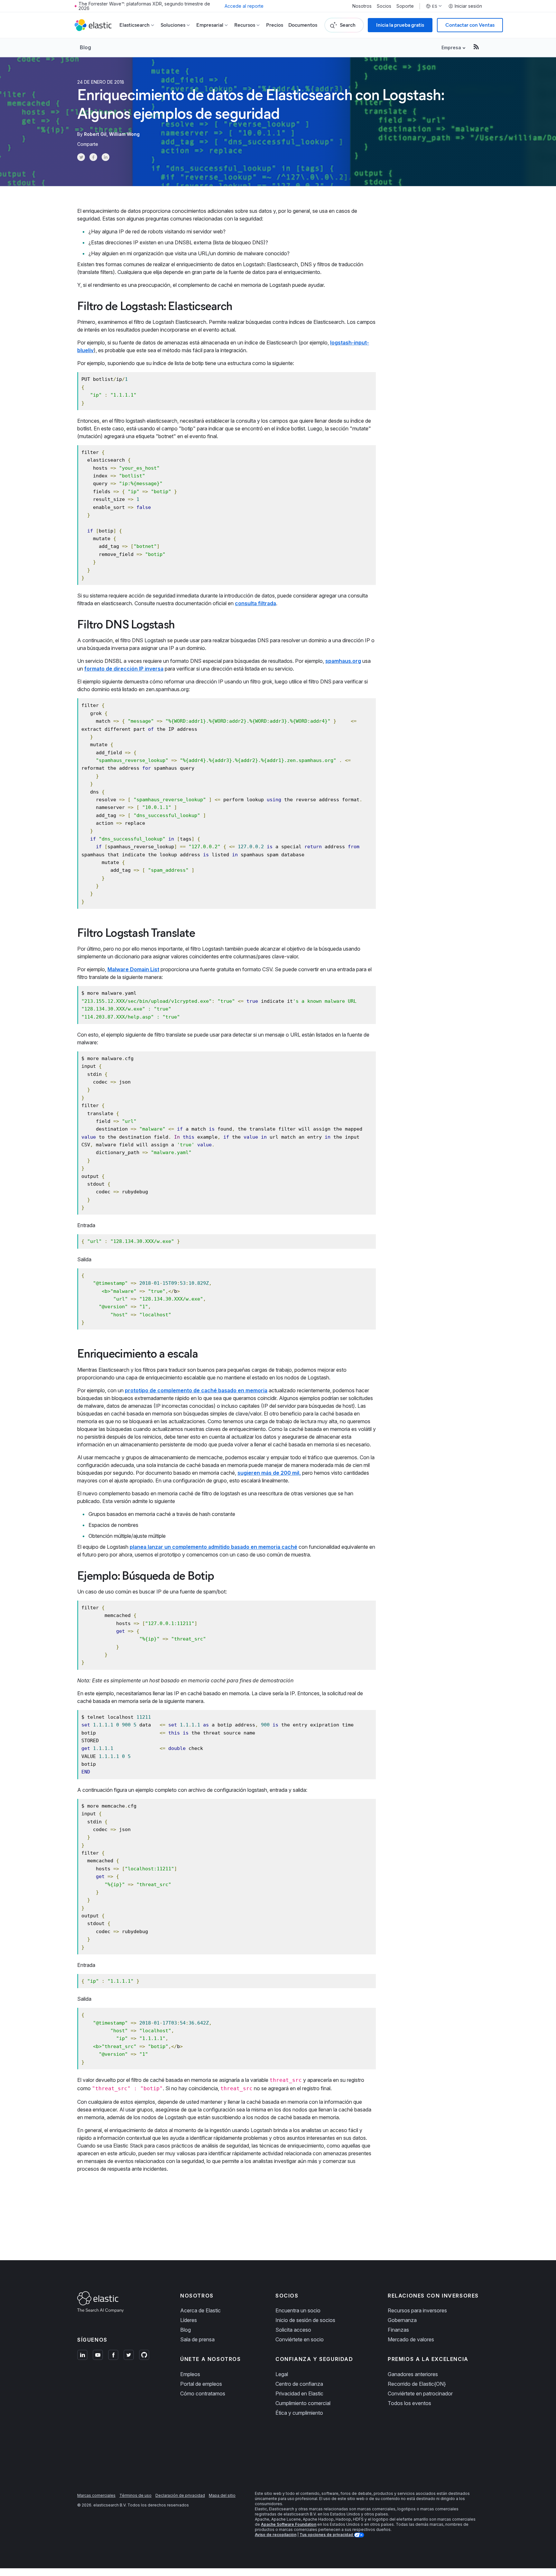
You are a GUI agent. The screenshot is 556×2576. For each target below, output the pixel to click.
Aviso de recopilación (276, 2535)
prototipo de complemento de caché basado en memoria (196, 1390)
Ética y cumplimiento (299, 2413)
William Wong (124, 134)
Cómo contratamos (203, 2393)
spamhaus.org (343, 661)
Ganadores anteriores (413, 2374)
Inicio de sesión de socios (305, 2320)
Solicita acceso (293, 2330)
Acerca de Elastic (200, 2310)
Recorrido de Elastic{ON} (417, 2384)
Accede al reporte (244, 6)
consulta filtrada (255, 603)
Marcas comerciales (96, 2495)
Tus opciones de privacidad (327, 2535)
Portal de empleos (201, 2384)
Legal (282, 2374)
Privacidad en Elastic (299, 2393)
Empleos (190, 2374)
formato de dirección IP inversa (124, 669)
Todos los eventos (409, 2403)
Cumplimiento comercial (303, 2403)
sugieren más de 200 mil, (269, 1473)
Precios (275, 25)
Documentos (303, 25)
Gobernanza (402, 2320)
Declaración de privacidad (180, 2495)
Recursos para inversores (417, 2310)
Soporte (405, 6)
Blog (85, 47)
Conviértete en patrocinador (420, 2393)
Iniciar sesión (468, 6)
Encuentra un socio (298, 2310)
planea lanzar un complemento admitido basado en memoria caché (213, 1547)
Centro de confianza (299, 2384)
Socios (384, 6)
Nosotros (362, 6)
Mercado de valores (411, 2339)
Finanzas (398, 2330)
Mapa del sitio (222, 2495)
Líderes (189, 2320)
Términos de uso (135, 2495)
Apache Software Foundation (289, 2524)
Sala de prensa (197, 2339)
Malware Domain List (133, 969)
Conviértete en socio (300, 2339)
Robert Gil (95, 134)
